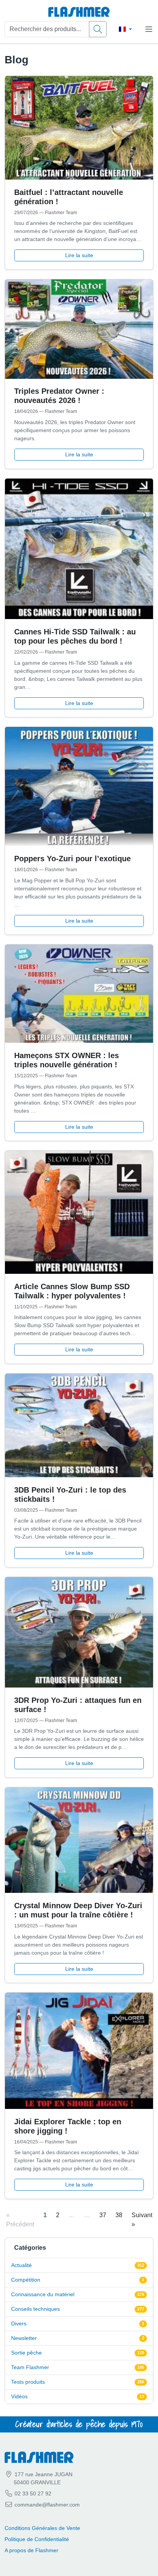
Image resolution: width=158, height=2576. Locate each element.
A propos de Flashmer (31, 2550)
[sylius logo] (79, 12)
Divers (19, 2323)
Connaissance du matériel (43, 2294)
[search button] (98, 29)
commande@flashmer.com (47, 2505)
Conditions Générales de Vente (42, 2528)
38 (119, 2215)
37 (103, 2215)
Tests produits (28, 2382)
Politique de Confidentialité (37, 2539)
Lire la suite (79, 255)
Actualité (21, 2265)
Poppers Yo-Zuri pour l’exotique (72, 859)
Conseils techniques (35, 2309)
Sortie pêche (26, 2353)
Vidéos (19, 2396)
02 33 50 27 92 (32, 2493)
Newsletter (24, 2338)
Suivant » (142, 2220)
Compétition (26, 2280)
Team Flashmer (30, 2367)
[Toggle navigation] (149, 29)
